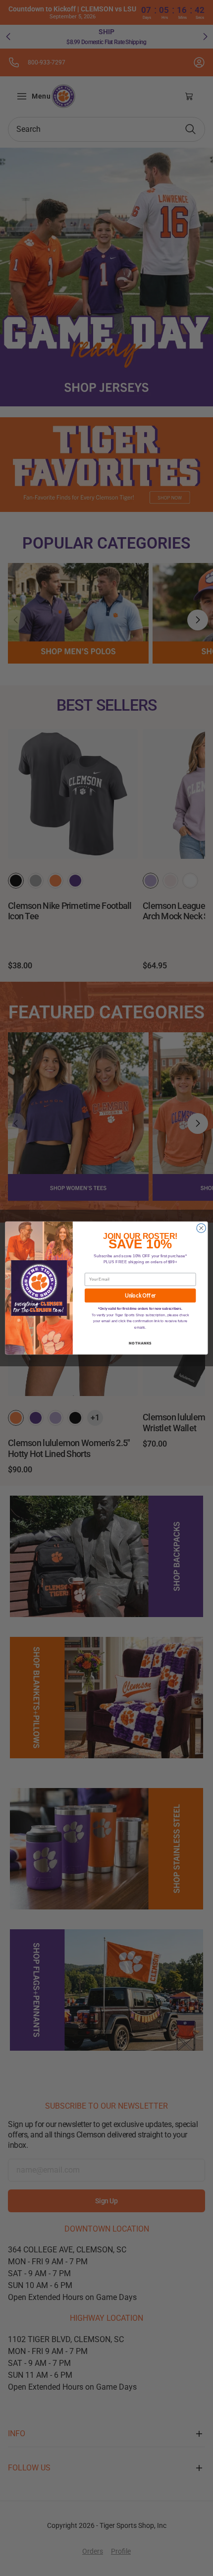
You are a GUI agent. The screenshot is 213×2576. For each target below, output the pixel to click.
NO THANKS (140, 1343)
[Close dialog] (201, 1228)
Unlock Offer (140, 1296)
